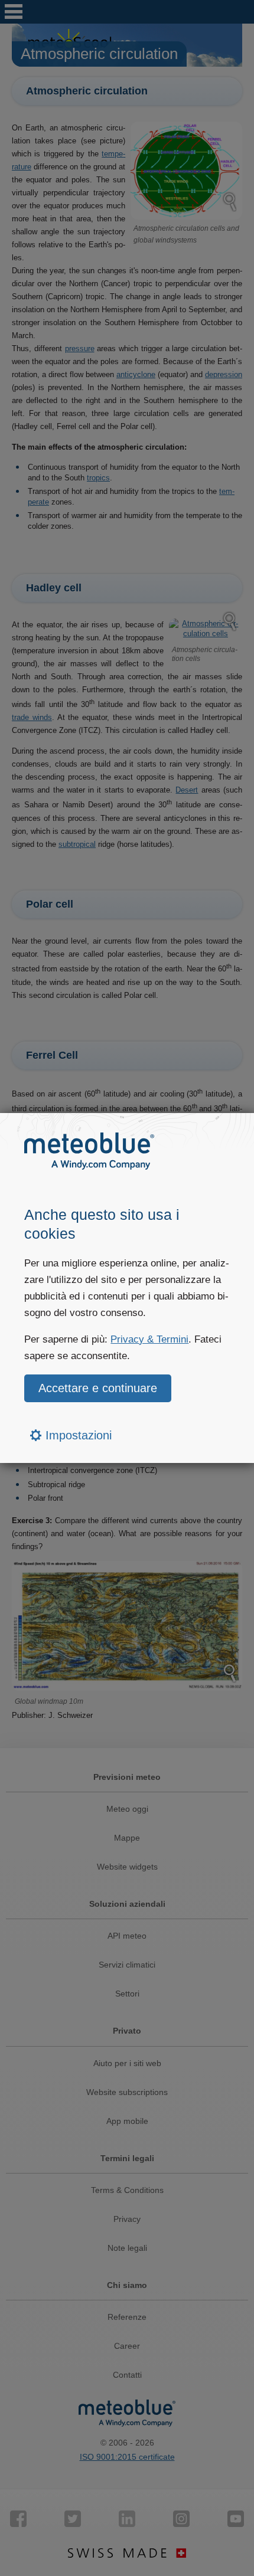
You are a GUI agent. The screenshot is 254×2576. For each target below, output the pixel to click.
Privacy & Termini (149, 1339)
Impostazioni (77, 1435)
